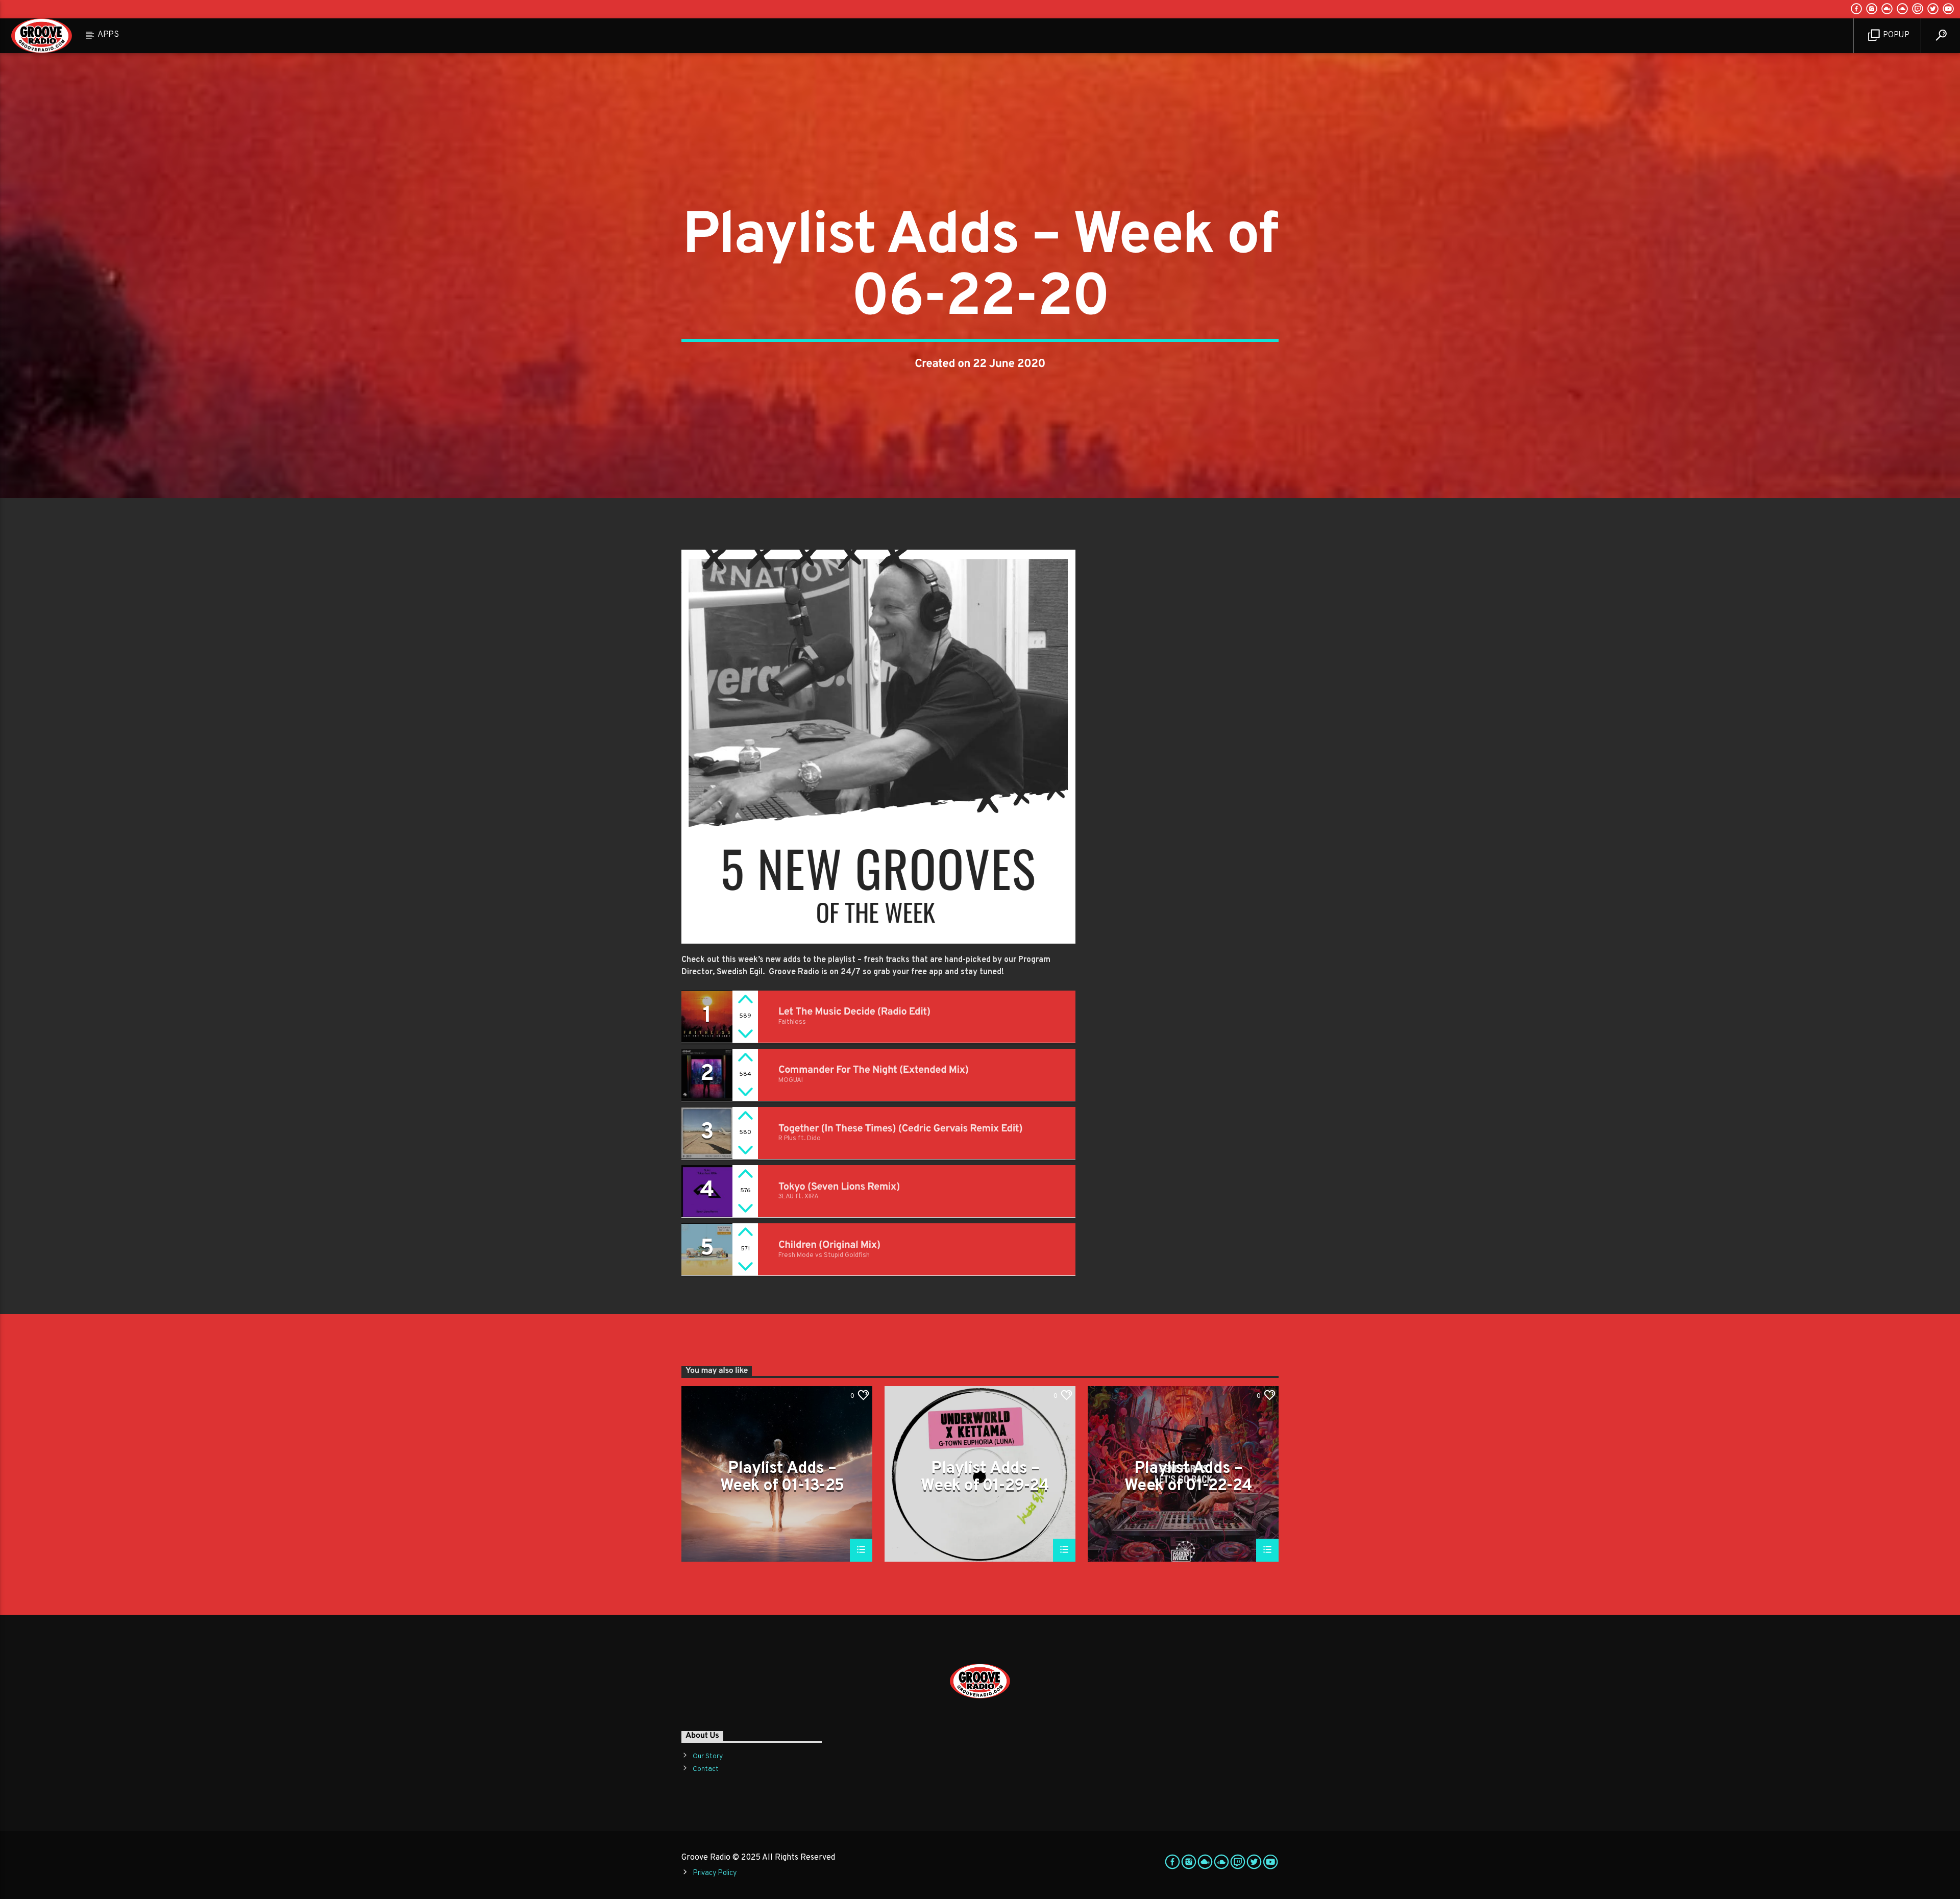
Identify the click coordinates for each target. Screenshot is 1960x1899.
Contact (706, 1769)
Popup (1895, 35)
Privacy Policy (715, 1873)
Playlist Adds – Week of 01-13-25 (782, 1477)
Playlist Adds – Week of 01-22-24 (1188, 1477)
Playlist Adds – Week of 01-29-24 (985, 1477)
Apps (108, 35)
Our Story (708, 1756)
